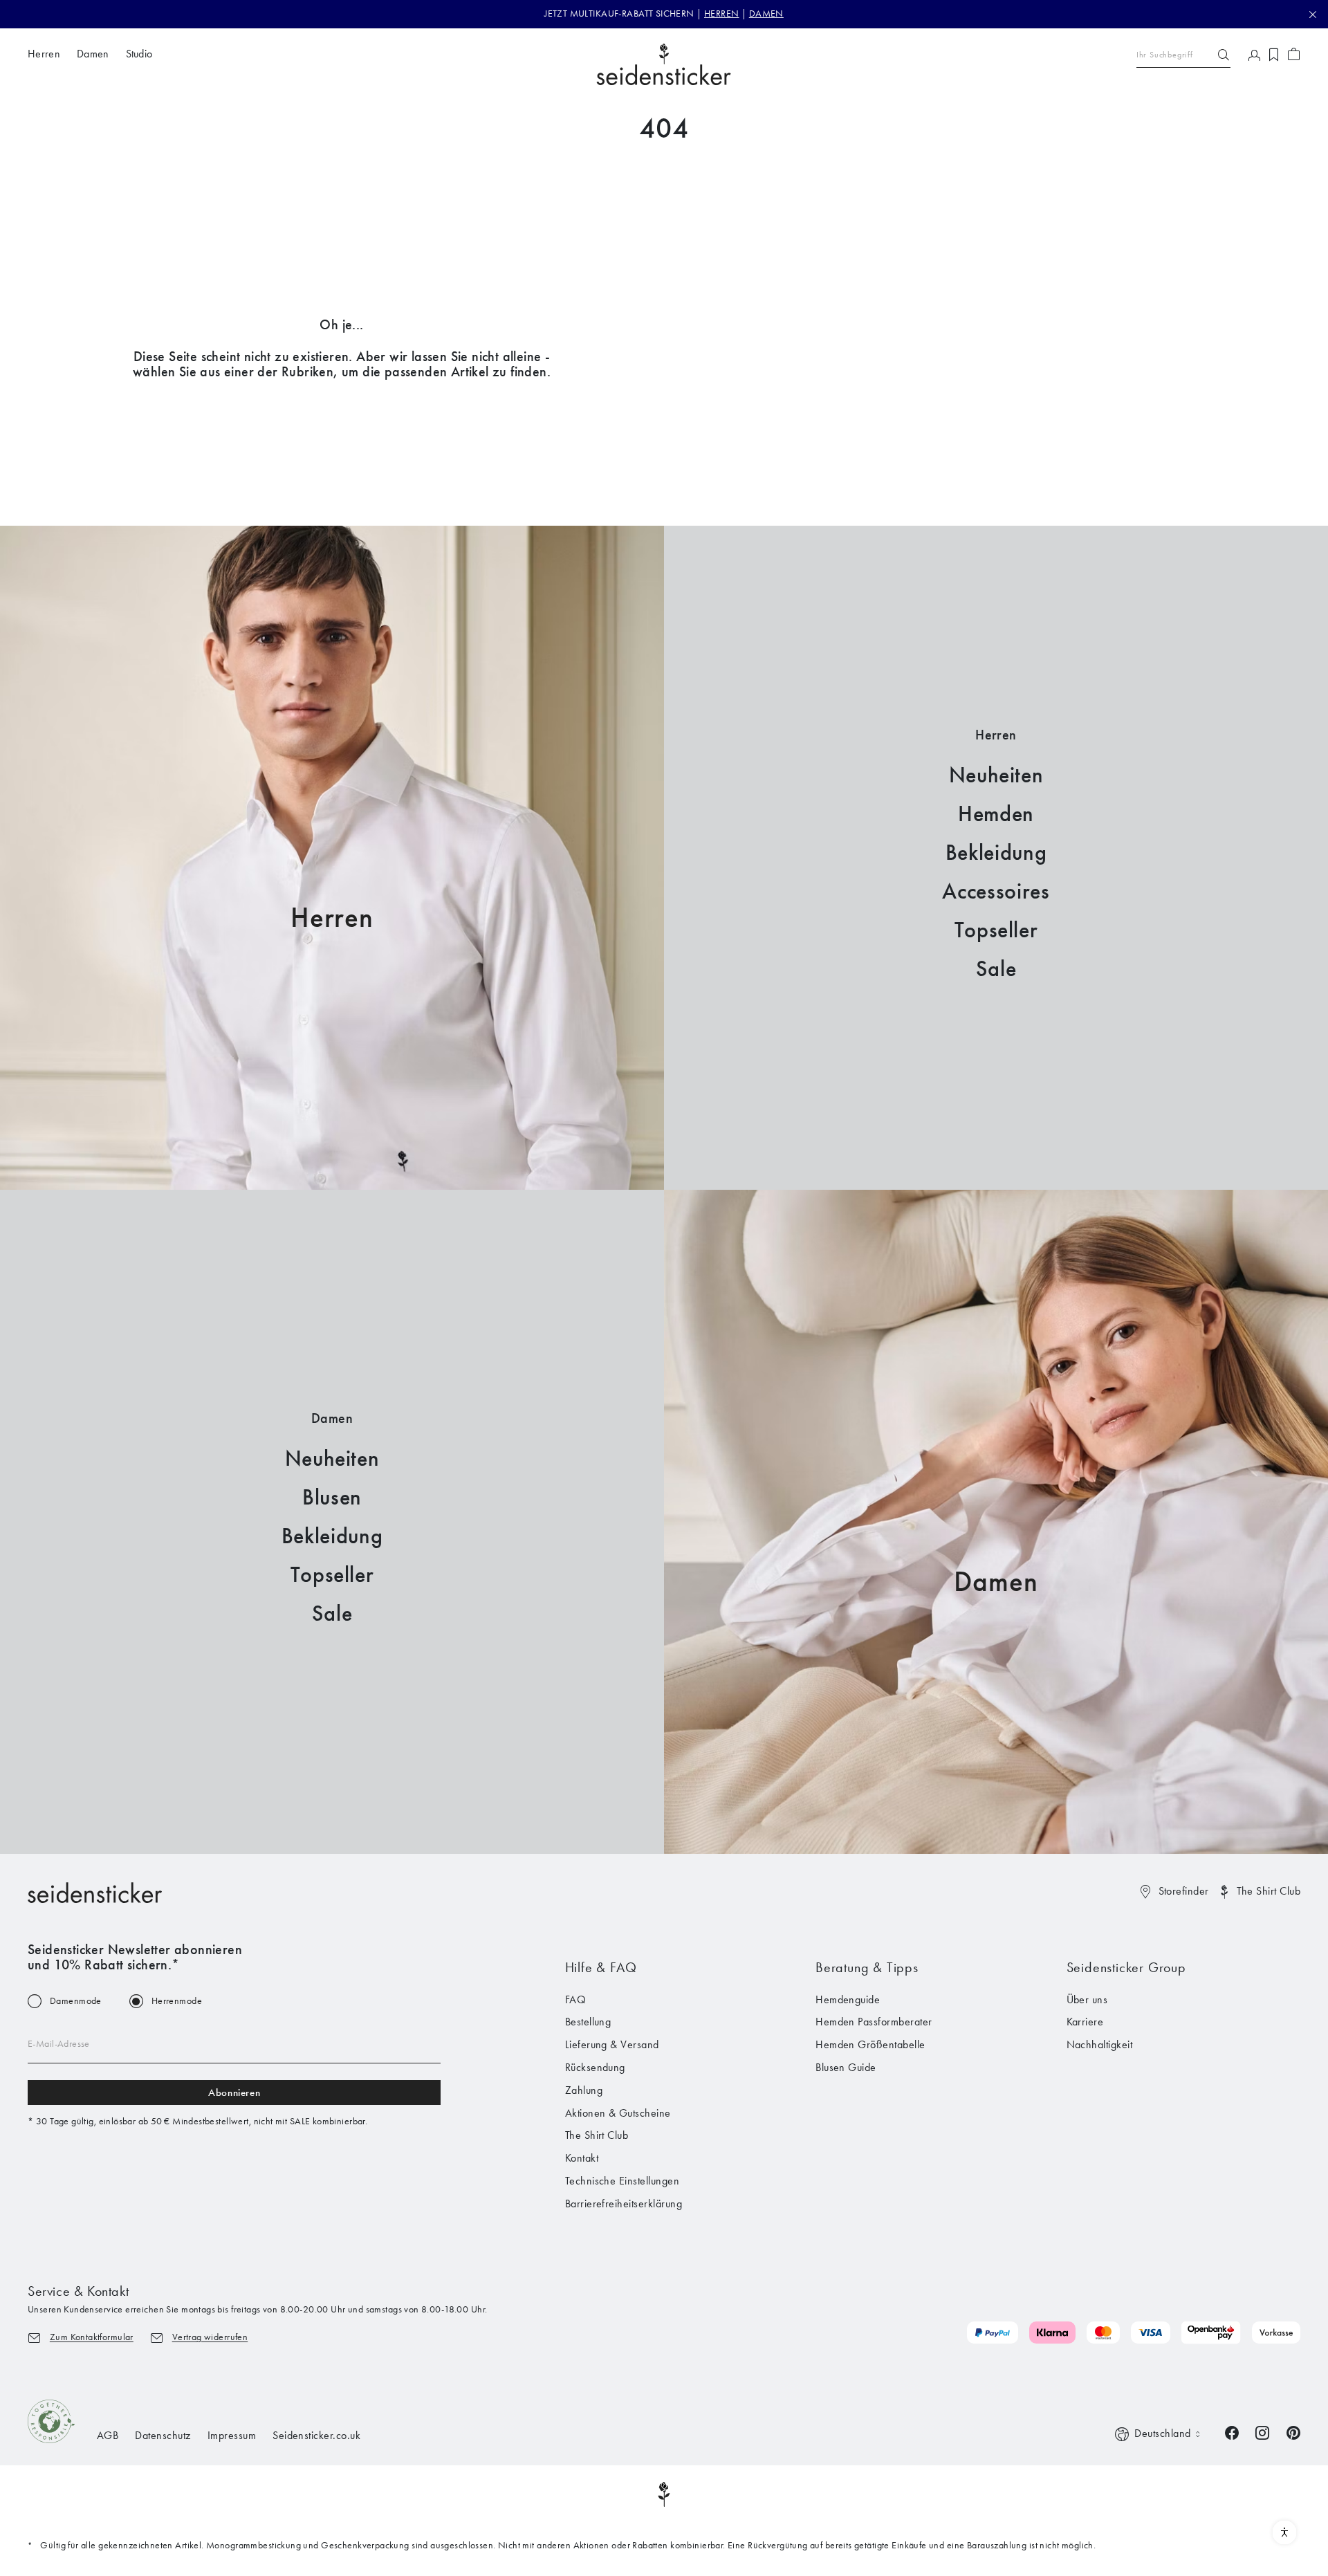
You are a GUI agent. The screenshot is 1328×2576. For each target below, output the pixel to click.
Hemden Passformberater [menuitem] (874, 2022)
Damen (996, 1582)
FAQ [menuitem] (575, 1999)
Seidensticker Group (1126, 1967)
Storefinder (1184, 1891)
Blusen (332, 1497)
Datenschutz (163, 2435)
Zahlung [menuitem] (584, 2090)
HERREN (722, 13)
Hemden (996, 814)
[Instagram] (1262, 2432)
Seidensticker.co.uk (316, 2435)
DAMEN (766, 13)
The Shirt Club (1269, 1891)
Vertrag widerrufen (210, 2337)
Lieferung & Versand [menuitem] (612, 2044)
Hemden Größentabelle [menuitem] (870, 2044)
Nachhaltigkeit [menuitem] (1100, 2044)
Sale (996, 969)
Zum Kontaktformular (92, 2337)
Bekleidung (996, 853)
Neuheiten (996, 775)
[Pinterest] (1293, 2432)
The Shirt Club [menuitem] (597, 2135)
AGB (108, 2435)
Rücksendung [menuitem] (595, 2067)
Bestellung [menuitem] (588, 2022)
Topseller (996, 930)
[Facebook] (1232, 2432)
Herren (332, 918)
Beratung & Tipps (867, 1967)
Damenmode (76, 2001)
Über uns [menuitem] (1087, 1999)
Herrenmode (177, 2001)
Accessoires (996, 891)
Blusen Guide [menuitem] (846, 2067)
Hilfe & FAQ (601, 1967)
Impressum (232, 2435)
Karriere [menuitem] (1085, 2022)
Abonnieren (234, 2092)
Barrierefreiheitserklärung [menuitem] (624, 2204)
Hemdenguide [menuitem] (848, 1999)
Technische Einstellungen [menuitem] (622, 2181)
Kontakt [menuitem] (582, 2158)
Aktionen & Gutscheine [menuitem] (618, 2113)
